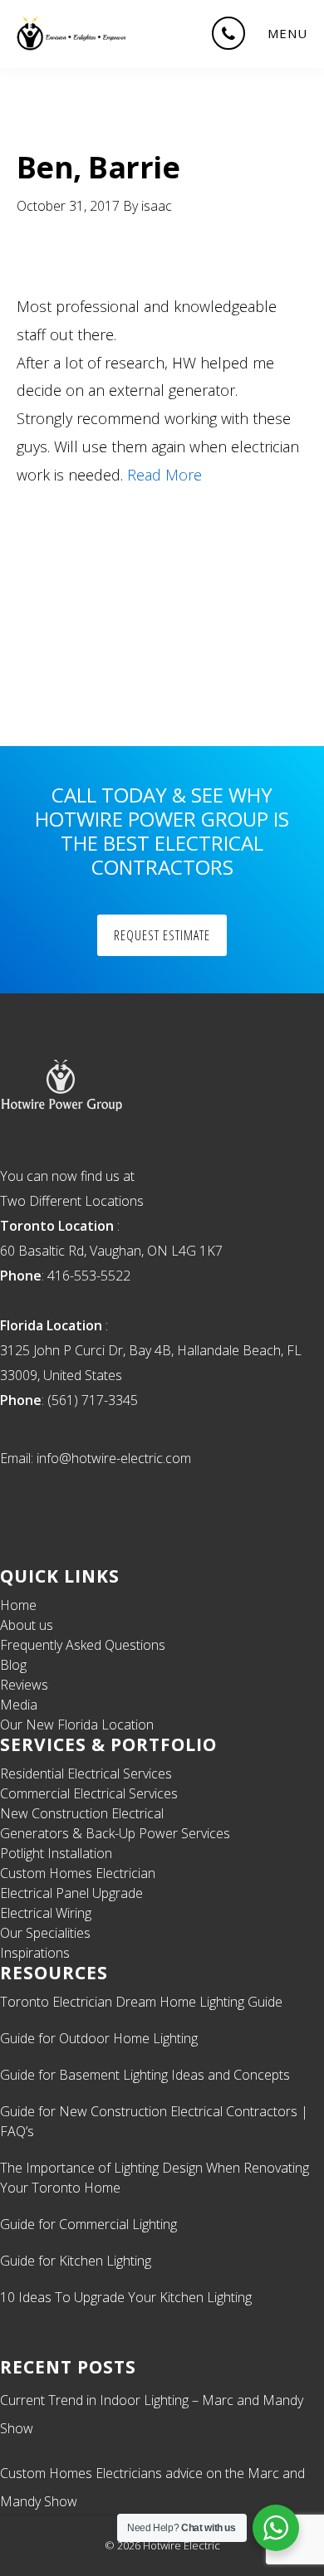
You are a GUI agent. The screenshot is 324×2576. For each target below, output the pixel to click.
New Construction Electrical (82, 1813)
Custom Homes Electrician (78, 1873)
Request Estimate (162, 935)
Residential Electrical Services (86, 1773)
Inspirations (35, 1953)
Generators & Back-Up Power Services (115, 1833)
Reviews (24, 1685)
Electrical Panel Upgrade (71, 1893)
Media (19, 1705)
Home (18, 1605)
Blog (13, 1665)
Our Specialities (45, 1933)
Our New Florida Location (77, 1725)
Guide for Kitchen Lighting (76, 2261)
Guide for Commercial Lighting (88, 2224)
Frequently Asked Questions (83, 1645)
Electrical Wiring (46, 1913)
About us (27, 1625)
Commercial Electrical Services (89, 1793)
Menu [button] (287, 33)
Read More (164, 475)
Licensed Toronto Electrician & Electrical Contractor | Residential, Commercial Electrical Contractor (72, 33)
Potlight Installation (56, 1853)
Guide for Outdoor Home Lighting (99, 2038)
